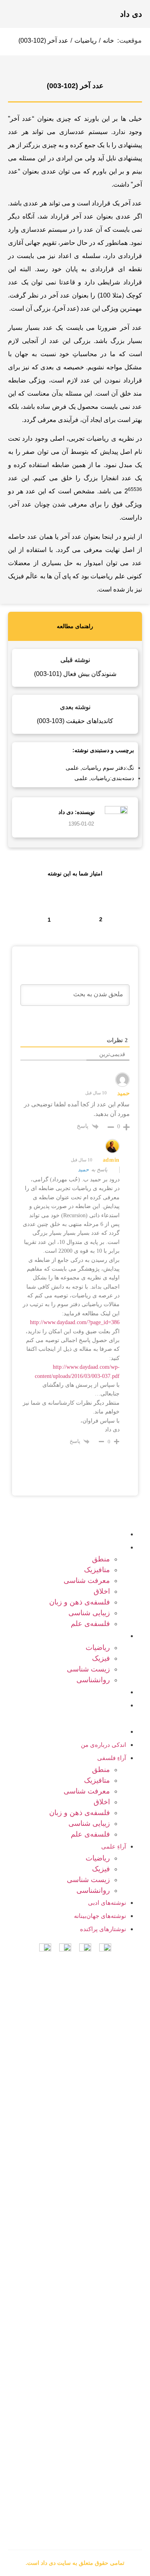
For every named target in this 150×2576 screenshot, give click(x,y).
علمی (72, 768)
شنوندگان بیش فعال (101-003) (75, 674)
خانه (108, 40)
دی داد (131, 14)
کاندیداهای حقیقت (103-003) (75, 721)
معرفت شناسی (87, 1581)
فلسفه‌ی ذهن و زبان (80, 1602)
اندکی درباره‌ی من (67, 1534)
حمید (83, 1170)
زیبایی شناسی (89, 1613)
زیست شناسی (88, 1669)
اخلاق (102, 1591)
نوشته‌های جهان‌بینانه (100, 1916)
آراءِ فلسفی (76, 1547)
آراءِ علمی (78, 1636)
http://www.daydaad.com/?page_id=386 (75, 1322)
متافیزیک (97, 1570)
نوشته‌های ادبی (71, 1692)
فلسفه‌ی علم (90, 1624)
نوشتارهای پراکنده (67, 1731)
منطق (101, 1559)
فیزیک (101, 1658)
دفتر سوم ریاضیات (104, 768)
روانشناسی (93, 1680)
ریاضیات (86, 40)
